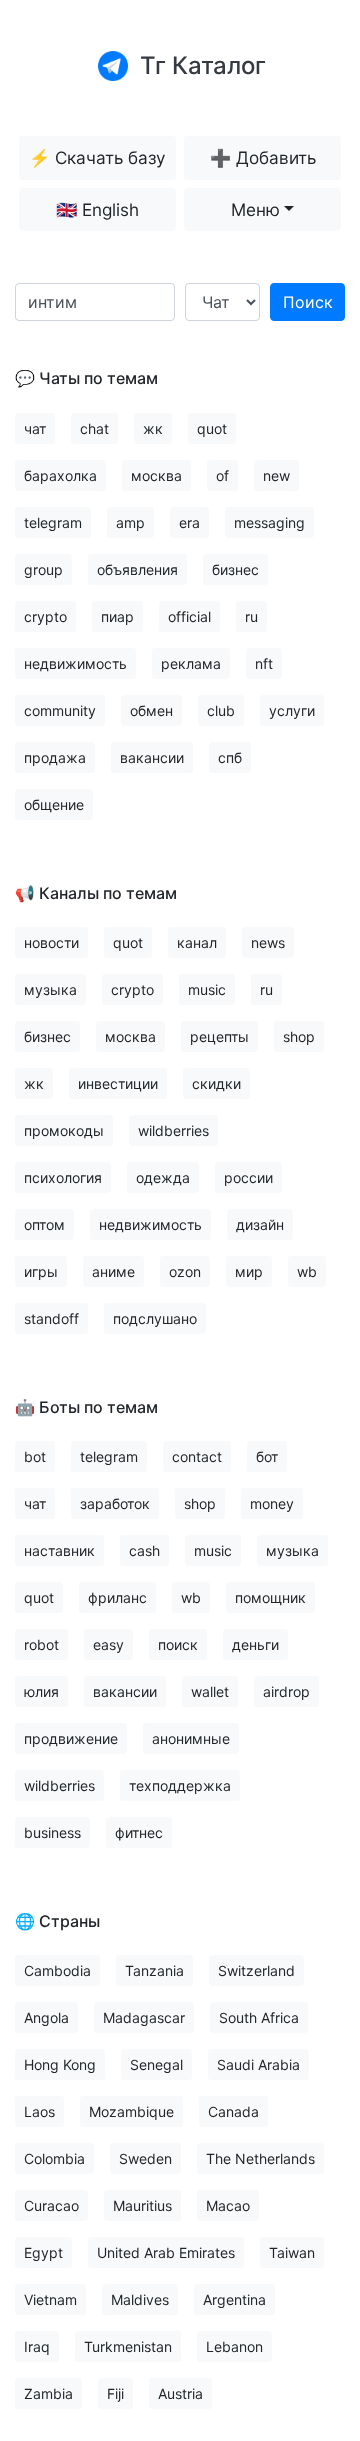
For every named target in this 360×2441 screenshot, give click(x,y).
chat (94, 428)
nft (264, 663)
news (268, 942)
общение (54, 804)
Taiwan (292, 2252)
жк (153, 428)
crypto (45, 616)
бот (267, 1456)
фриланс (117, 1597)
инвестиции (118, 1083)
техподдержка (180, 1785)
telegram (53, 522)
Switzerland (256, 1970)
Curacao (51, 2205)
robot (41, 1644)
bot (35, 1456)
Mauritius (142, 2205)
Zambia (48, 2393)
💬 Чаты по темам (86, 378)
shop (299, 1036)
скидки (216, 1083)
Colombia (54, 2158)
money (272, 1503)
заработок (115, 1503)
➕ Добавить (263, 157)
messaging (269, 522)
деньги (255, 1644)
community (60, 710)
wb (307, 1271)
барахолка (60, 475)
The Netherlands (260, 2158)
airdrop (286, 1691)
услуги (292, 710)
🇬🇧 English (97, 209)
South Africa (259, 2017)
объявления (137, 569)
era (189, 522)
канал (197, 942)
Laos (39, 2111)
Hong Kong (60, 2064)
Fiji (115, 2393)
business (52, 1832)
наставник (59, 1550)
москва (156, 475)
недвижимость (75, 663)
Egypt (43, 2252)
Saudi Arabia (258, 2064)
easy (108, 1644)
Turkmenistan (128, 2346)
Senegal (156, 2064)
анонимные (191, 1738)
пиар (117, 616)
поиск (178, 1644)
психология (63, 1177)
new (276, 475)
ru (251, 616)
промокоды (64, 1130)
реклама (191, 663)
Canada (233, 2111)
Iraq (37, 2346)
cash (144, 1550)
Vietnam (50, 2299)
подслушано (155, 1318)
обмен (151, 710)
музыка (50, 989)
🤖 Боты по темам (86, 1407)
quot (212, 428)
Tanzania (154, 1970)
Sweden (145, 2158)
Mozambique (131, 2111)
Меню (255, 209)
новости (51, 942)
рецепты (219, 1036)
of (222, 475)
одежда (163, 1177)
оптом (44, 1224)
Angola (46, 2017)
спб (230, 757)
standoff (51, 1318)
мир (249, 1271)
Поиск (308, 302)
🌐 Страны (57, 1921)
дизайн (260, 1224)
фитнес (139, 1832)
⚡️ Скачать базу (97, 157)
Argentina (234, 2299)
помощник (270, 1597)
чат (35, 428)
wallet (210, 1691)
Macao (228, 2205)
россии (248, 1177)
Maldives (140, 2299)
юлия (41, 1691)
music (207, 989)
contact (197, 1456)
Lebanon (234, 2346)
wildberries (173, 1130)
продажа (55, 757)
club (221, 710)
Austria (180, 2393)
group (43, 569)
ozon (185, 1271)
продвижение (71, 1738)
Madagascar (144, 2017)
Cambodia (57, 1970)
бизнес (235, 569)
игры (41, 1271)
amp (130, 522)
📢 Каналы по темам (96, 893)
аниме (113, 1271)
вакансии (152, 757)
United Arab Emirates (166, 2252)
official (189, 616)
